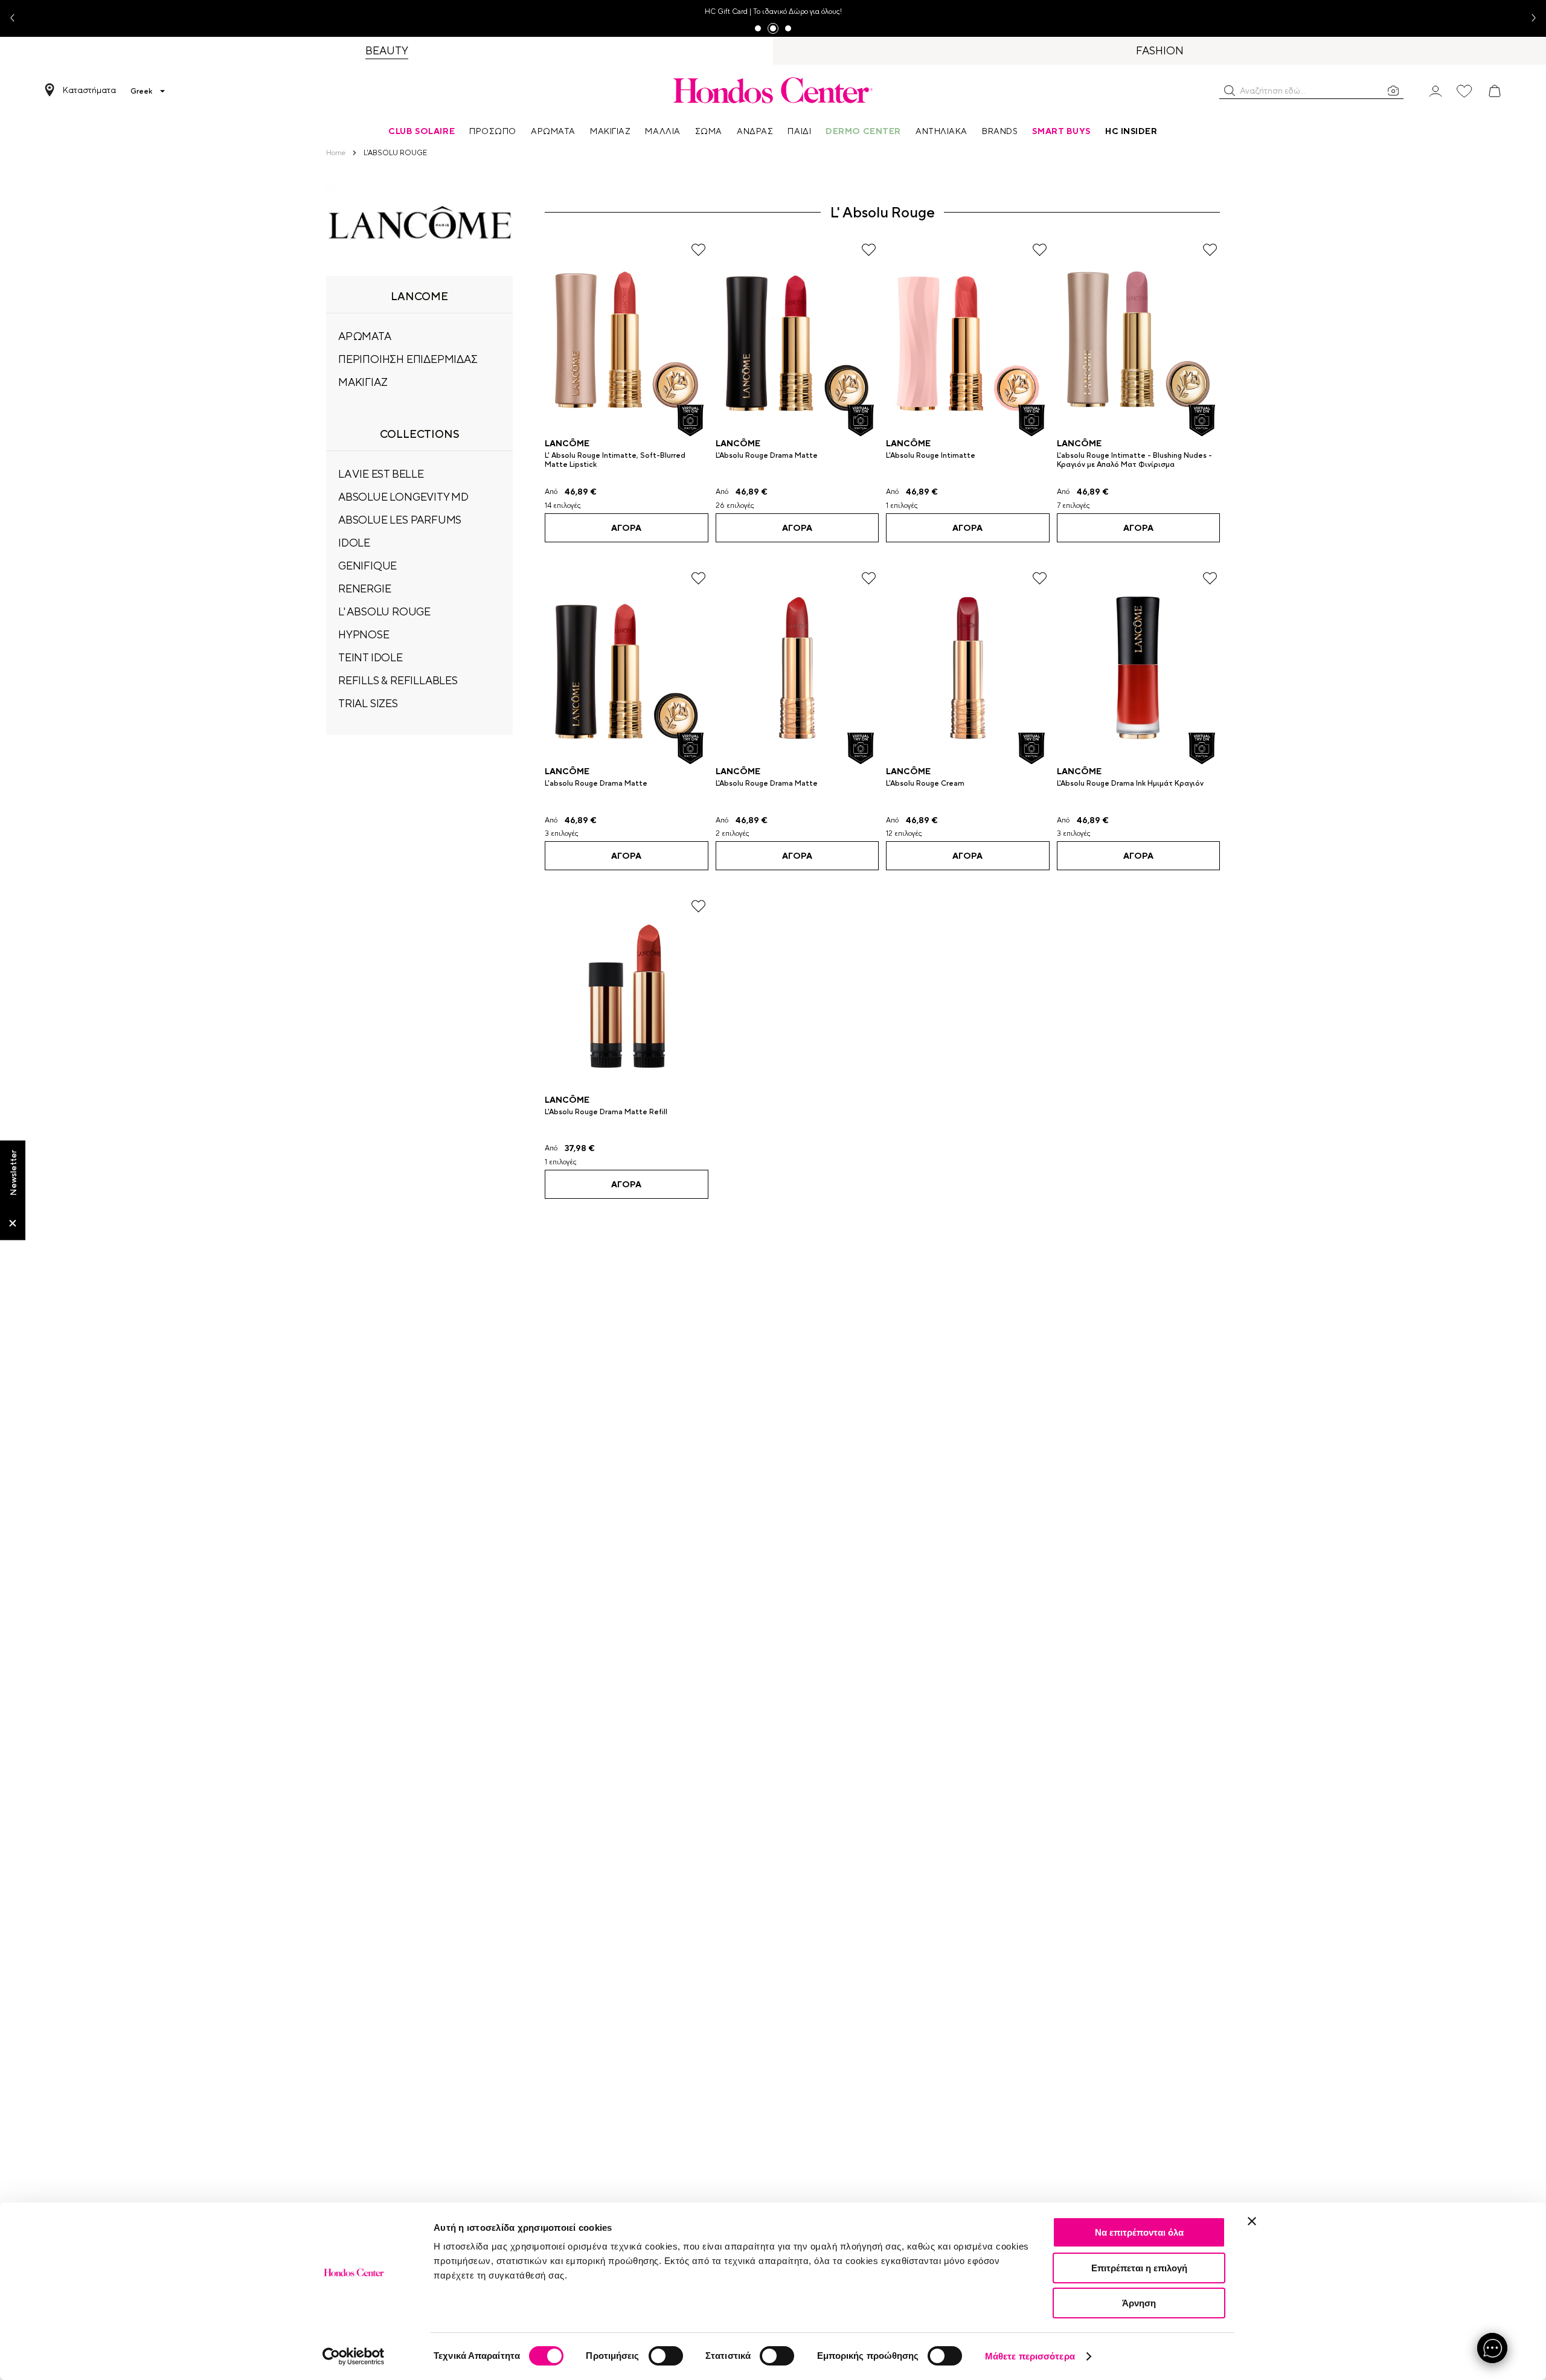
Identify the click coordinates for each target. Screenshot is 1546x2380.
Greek (141, 91)
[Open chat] (1492, 2348)
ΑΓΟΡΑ (626, 528)
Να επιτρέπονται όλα (1139, 2232)
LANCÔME (567, 443)
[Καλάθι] (1495, 91)
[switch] (666, 2356)
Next (1529, 18)
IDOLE (354, 543)
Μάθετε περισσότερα (1030, 2356)
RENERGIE (364, 589)
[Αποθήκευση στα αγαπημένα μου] (698, 250)
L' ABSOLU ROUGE (384, 611)
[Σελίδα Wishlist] (1464, 91)
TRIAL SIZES (368, 703)
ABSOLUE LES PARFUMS (400, 520)
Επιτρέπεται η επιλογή (1139, 2268)
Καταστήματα (89, 90)
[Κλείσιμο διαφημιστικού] (1252, 2221)
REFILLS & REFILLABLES (398, 680)
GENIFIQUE (367, 566)
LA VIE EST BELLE (381, 474)
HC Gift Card (726, 11)
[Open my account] (1435, 90)
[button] (1230, 91)
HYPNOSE (364, 634)
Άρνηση (1139, 2303)
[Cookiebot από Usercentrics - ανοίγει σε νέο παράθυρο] (354, 2356)
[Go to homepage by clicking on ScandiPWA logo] (773, 90)
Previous (17, 18)
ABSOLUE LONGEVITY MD (403, 497)
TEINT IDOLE (370, 657)
